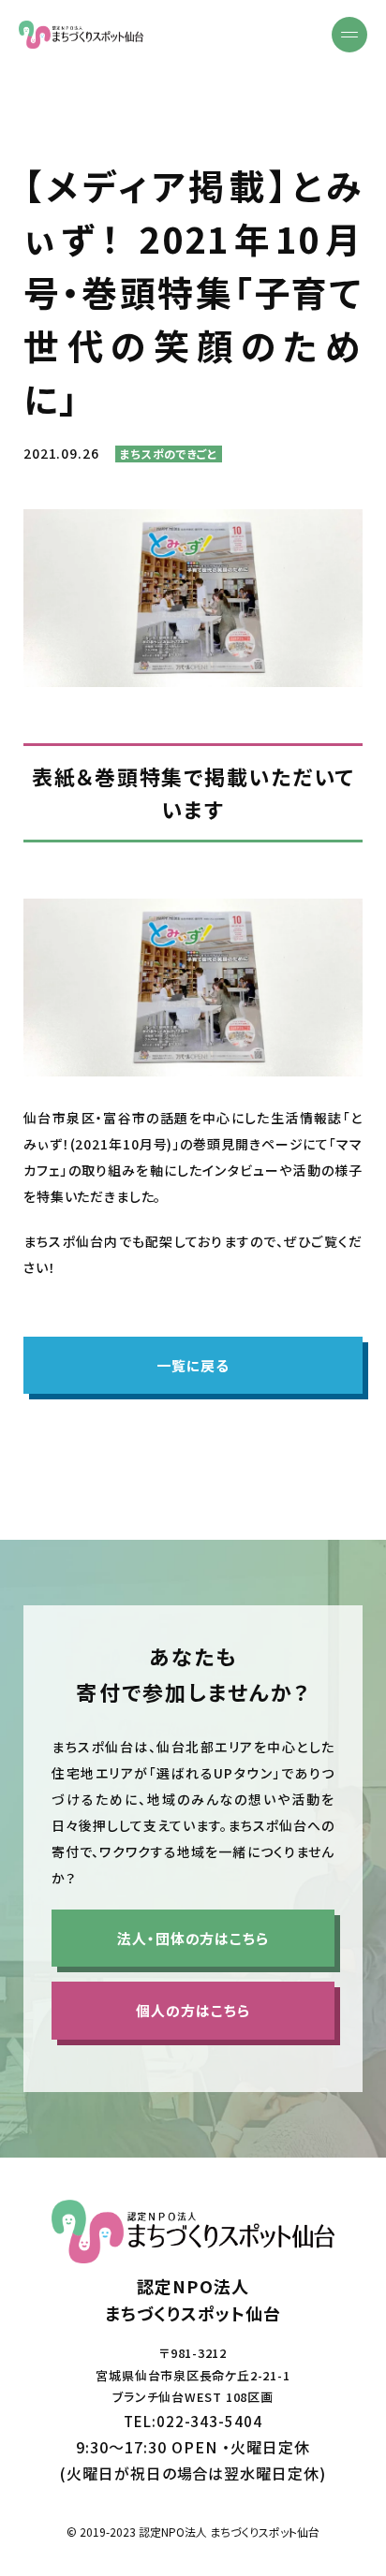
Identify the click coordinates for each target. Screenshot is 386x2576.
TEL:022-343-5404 (193, 2421)
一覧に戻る (193, 1365)
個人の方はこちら (193, 2010)
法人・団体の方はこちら (193, 1938)
